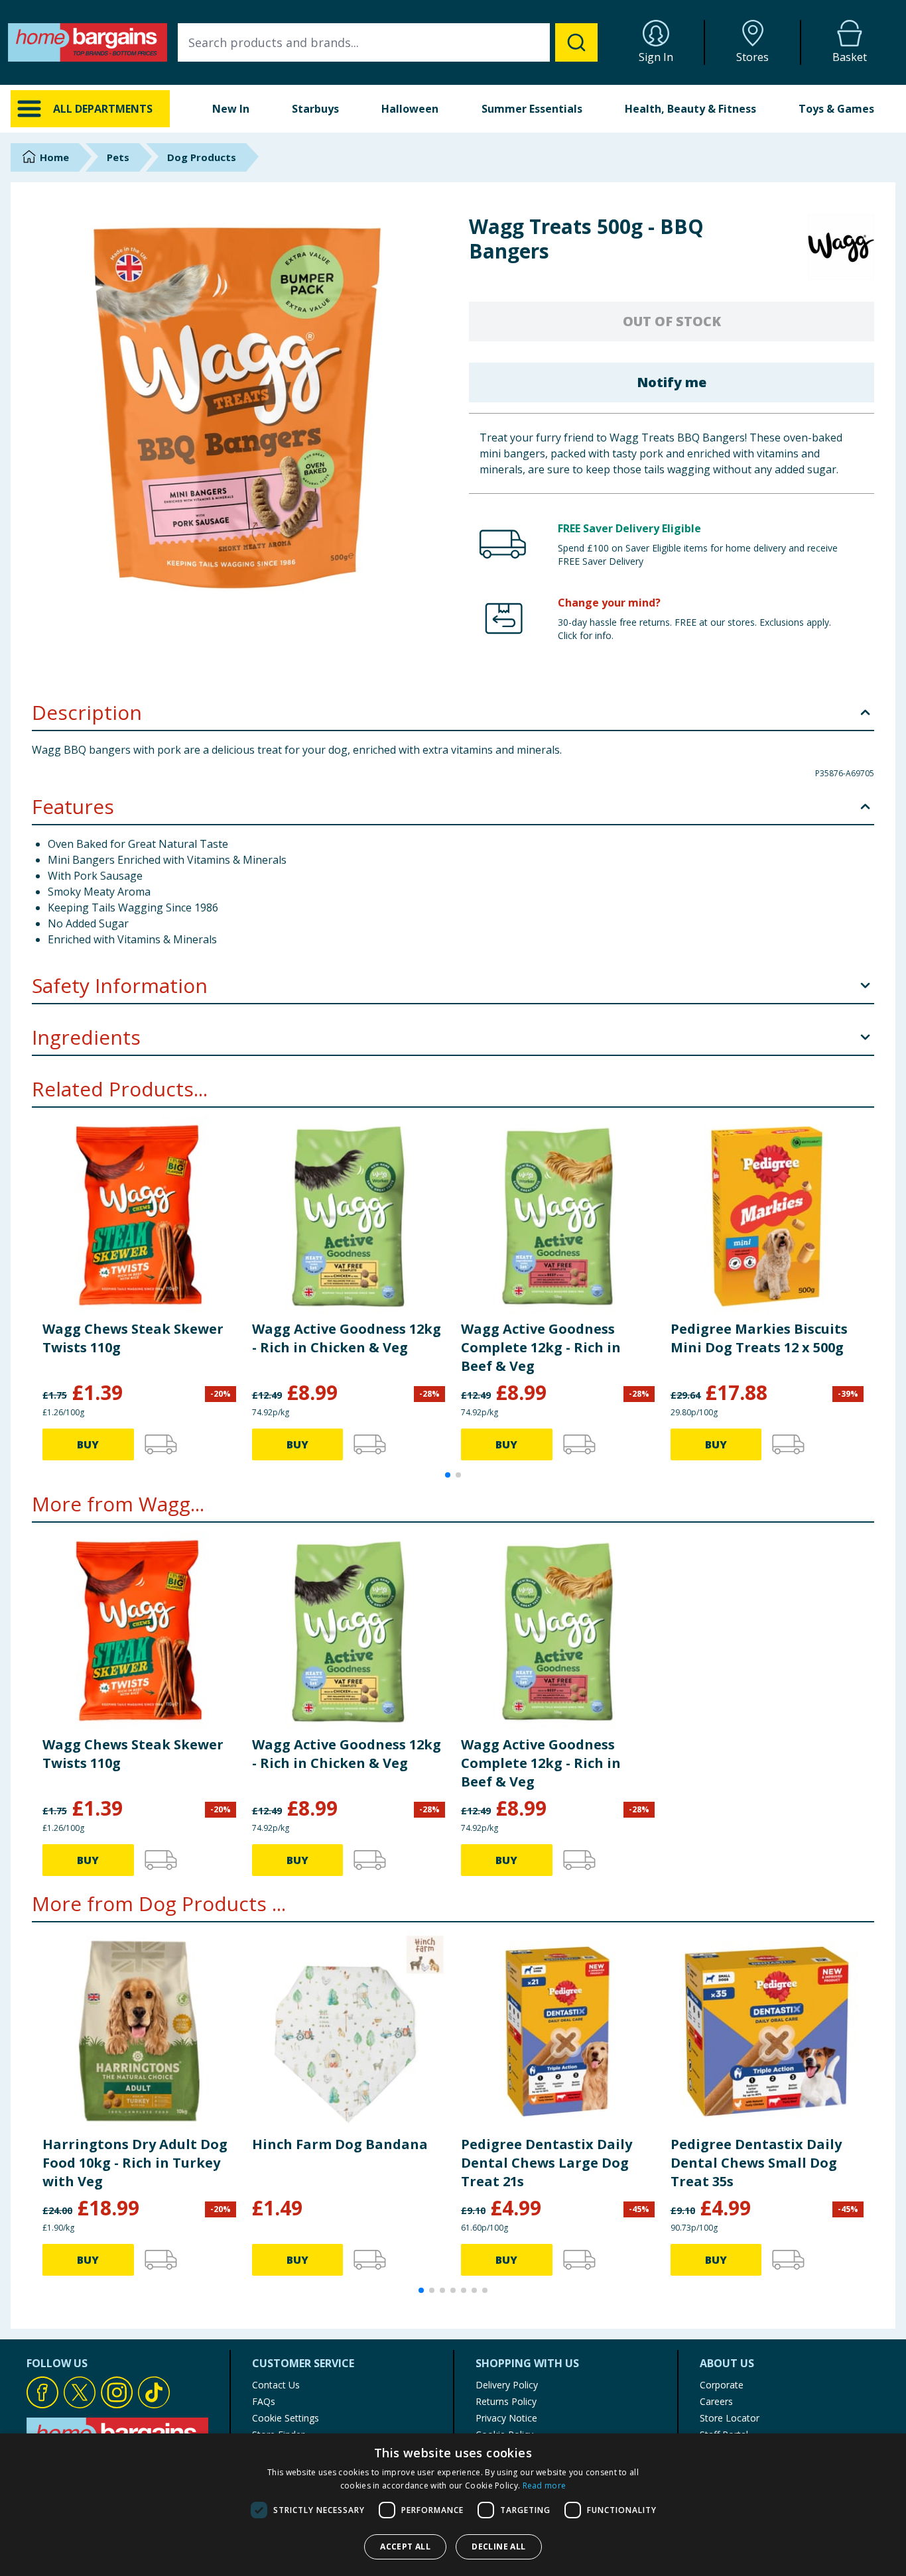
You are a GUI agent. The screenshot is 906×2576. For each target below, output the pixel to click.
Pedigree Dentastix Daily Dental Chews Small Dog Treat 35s (756, 2163)
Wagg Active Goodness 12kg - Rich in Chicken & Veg (347, 1338)
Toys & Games (836, 109)
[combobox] (388, 42)
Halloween (410, 109)
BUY (88, 1444)
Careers (716, 2401)
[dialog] (453, 2505)
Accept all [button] (405, 2547)
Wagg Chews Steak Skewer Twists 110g (133, 1338)
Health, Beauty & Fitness (690, 109)
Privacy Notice (506, 2418)
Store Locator (730, 2418)
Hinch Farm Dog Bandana (340, 2144)
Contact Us (276, 2385)
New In (231, 109)
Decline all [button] (498, 2547)
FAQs (264, 2401)
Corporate (722, 2385)
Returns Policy (506, 2401)
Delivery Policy (507, 2385)
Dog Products (202, 157)
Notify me (672, 382)
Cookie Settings (286, 2418)
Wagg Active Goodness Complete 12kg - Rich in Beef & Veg (541, 1347)
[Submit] (576, 42)
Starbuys (315, 109)
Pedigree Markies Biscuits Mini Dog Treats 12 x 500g (759, 1338)
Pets (118, 157)
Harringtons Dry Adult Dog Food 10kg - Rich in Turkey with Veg (135, 2163)
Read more (545, 2486)
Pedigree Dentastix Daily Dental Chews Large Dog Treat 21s (547, 2163)
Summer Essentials (532, 109)
